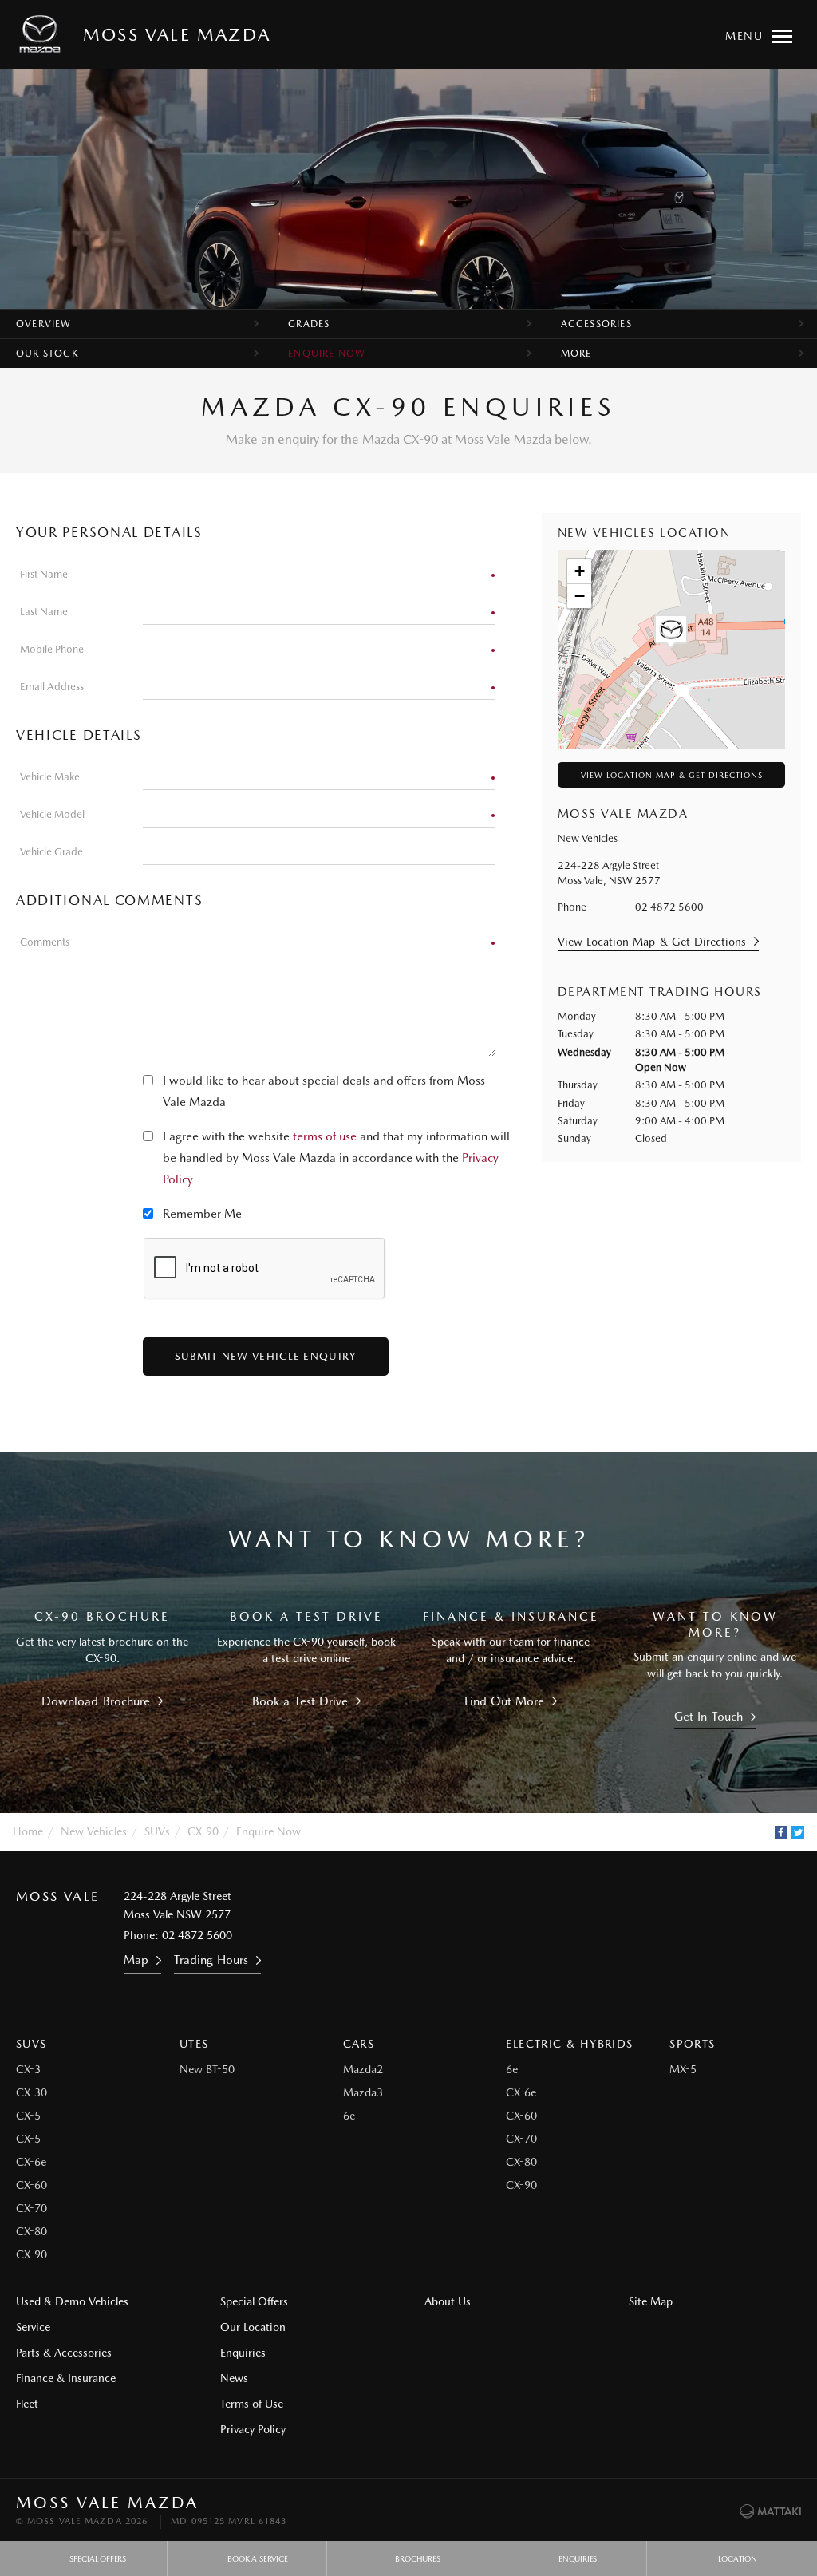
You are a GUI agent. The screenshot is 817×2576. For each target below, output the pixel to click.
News (234, 2378)
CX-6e (31, 2162)
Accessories (596, 324)
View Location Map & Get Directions (672, 775)
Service (33, 2327)
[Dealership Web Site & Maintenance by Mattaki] (771, 2511)
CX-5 (28, 2116)
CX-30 (32, 2092)
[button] (671, 632)
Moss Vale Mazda (177, 34)
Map (136, 1960)
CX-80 (32, 2231)
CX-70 (32, 2208)
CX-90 (203, 1831)
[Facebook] (781, 1832)
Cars (359, 2044)
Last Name (44, 612)
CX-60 (32, 2185)
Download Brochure (95, 1701)
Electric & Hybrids (569, 2044)
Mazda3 (363, 2092)
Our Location (253, 2327)
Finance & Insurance (66, 2378)
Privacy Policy (253, 2429)
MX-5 (683, 2069)
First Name (44, 574)
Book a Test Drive (300, 1701)
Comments (45, 942)
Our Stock (47, 354)
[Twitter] (798, 1832)
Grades (309, 324)
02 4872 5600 (669, 907)
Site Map (651, 2301)
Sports (692, 2044)
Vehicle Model (52, 814)
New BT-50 (207, 2069)
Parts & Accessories (64, 2353)
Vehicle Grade (51, 852)
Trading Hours (211, 1960)
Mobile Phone (52, 649)
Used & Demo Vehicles (72, 2301)
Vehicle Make (50, 777)
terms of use (325, 1136)
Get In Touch (708, 1717)
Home (28, 1831)
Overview (44, 324)
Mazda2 (363, 2069)
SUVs (157, 1831)
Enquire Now (327, 354)
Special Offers (254, 2301)
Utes (194, 2044)
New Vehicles (94, 1831)
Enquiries (243, 2353)
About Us (448, 2301)
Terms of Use (252, 2404)
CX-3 (28, 2069)
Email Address (52, 687)
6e (349, 2116)
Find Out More (505, 1701)
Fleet (27, 2404)
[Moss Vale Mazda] (43, 34)
